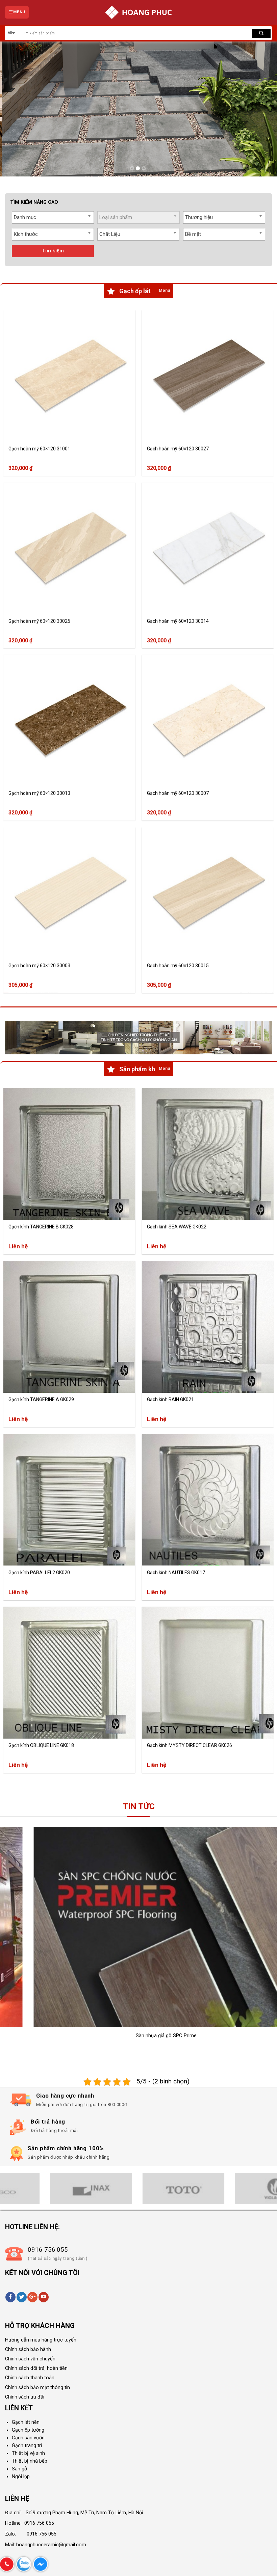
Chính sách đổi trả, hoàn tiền (36, 2368)
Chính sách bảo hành (28, 2349)
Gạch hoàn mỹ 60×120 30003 (39, 966)
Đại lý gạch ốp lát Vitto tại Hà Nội (238, 2035)
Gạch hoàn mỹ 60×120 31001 (39, 449)
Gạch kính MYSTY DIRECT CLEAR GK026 (190, 1746)
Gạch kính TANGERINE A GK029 (41, 1400)
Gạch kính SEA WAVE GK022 (177, 1227)
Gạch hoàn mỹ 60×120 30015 (178, 966)
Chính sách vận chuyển (30, 2359)
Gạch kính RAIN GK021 (170, 1400)
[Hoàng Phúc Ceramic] (139, 12)
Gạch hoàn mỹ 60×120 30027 (178, 449)
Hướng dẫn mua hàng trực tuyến (41, 2340)
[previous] (14, 109)
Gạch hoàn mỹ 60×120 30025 (39, 621)
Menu (164, 290)
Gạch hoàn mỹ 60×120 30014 (178, 621)
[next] (263, 109)
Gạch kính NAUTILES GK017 (176, 1573)
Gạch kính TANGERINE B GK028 (41, 1227)
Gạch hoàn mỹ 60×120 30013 (39, 794)
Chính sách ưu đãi (25, 2397)
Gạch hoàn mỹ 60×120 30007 (178, 794)
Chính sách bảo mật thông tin (37, 2388)
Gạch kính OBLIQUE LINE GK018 (41, 1746)
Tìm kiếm (53, 251)
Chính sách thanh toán (30, 2378)
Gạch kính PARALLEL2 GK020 (39, 1573)
